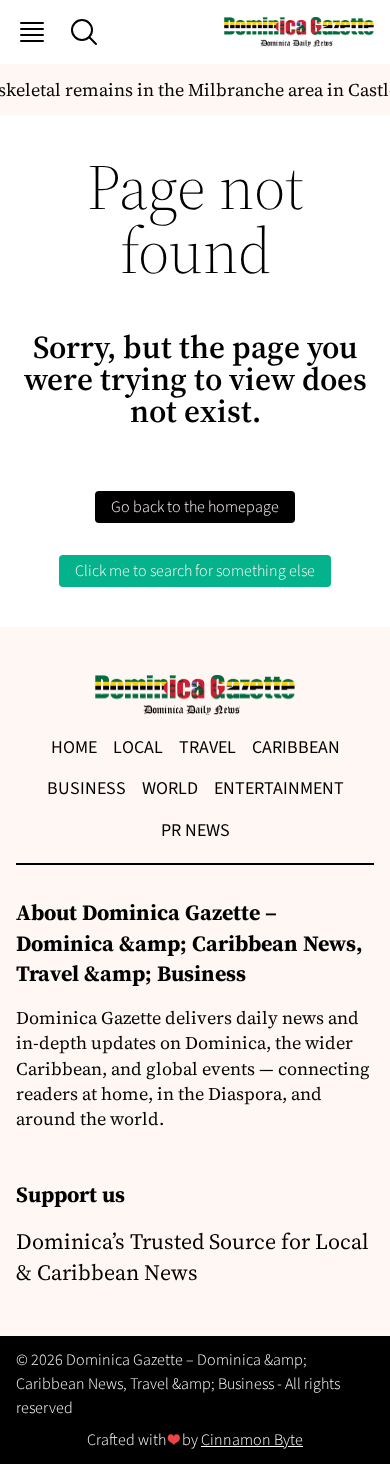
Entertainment (279, 788)
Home (74, 747)
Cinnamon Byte (252, 1440)
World (170, 788)
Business (86, 788)
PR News (195, 830)
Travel (207, 747)
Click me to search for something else (195, 571)
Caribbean (296, 747)
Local (138, 747)
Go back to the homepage (195, 507)
